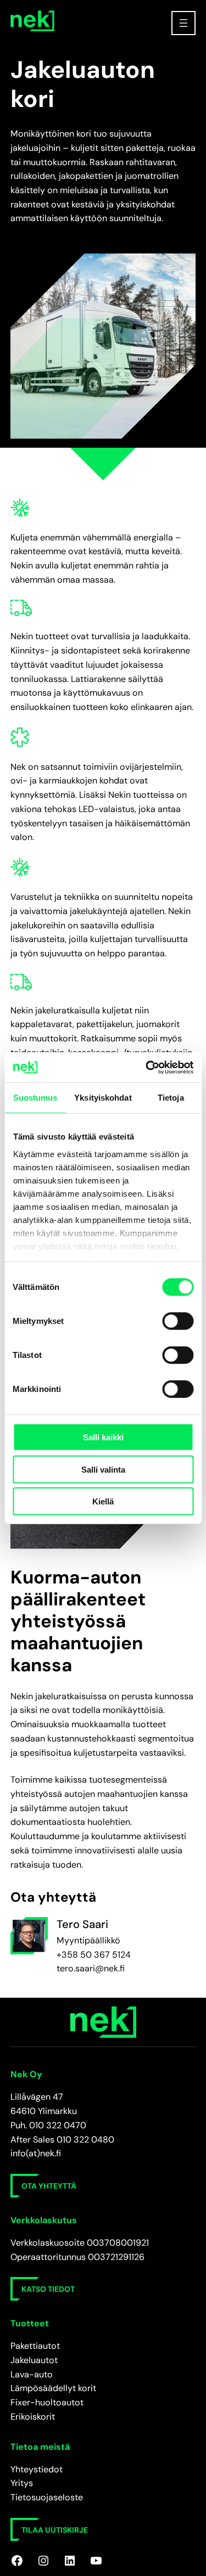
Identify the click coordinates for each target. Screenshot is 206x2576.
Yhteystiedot (37, 2469)
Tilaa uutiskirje (55, 2530)
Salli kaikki (103, 1437)
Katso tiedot (48, 2289)
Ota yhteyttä (49, 2186)
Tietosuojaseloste (47, 2497)
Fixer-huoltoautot (47, 2402)
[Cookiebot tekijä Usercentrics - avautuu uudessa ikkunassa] (147, 1067)
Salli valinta (103, 1469)
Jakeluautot (34, 2360)
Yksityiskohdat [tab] (103, 1098)
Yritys (22, 2483)
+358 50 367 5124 (94, 1955)
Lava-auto (32, 2374)
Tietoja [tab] (171, 1098)
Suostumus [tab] (35, 1098)
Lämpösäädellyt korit (53, 2388)
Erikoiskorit (33, 2417)
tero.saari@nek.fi (91, 1968)
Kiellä (103, 1501)
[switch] (178, 1321)
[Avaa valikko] (183, 23)
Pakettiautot (35, 2346)
